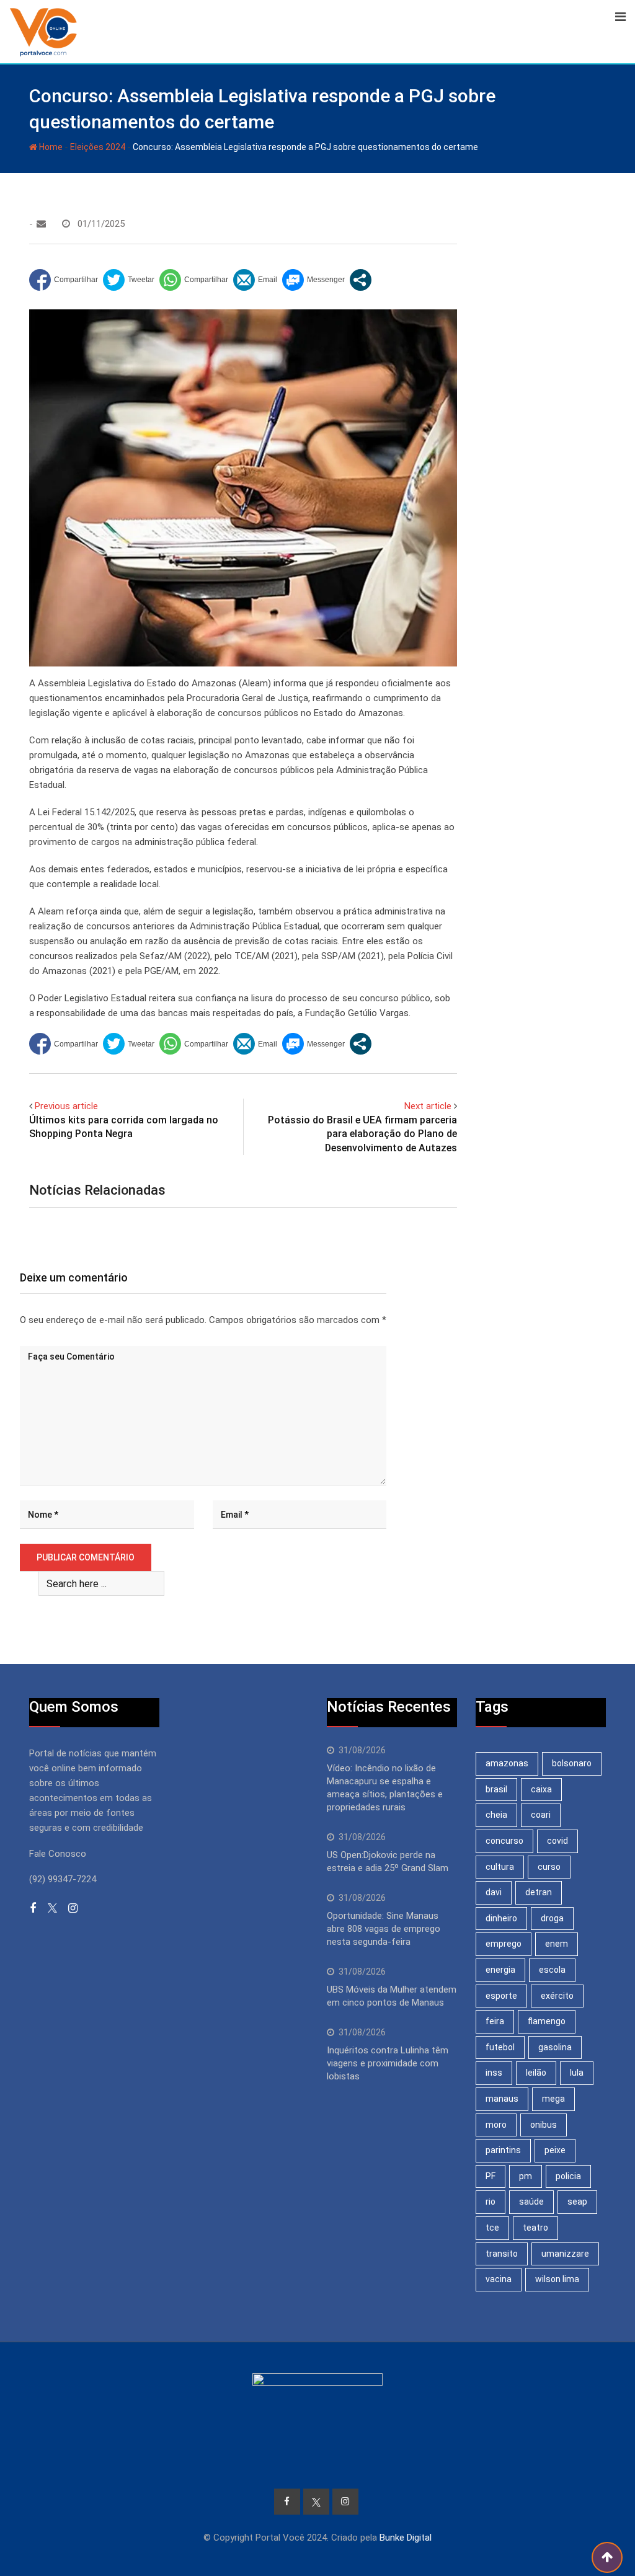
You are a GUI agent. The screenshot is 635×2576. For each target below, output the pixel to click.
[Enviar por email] (255, 280)
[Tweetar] (129, 280)
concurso (504, 1841)
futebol (500, 2047)
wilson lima (557, 2279)
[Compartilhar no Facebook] (64, 280)
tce (492, 2228)
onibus (544, 2125)
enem (557, 1944)
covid (557, 1841)
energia (500, 1970)
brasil (496, 1789)
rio (491, 2202)
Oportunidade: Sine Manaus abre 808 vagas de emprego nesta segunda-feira (384, 1929)
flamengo (547, 2021)
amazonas (507, 1763)
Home (50, 147)
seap (577, 2202)
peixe (555, 2150)
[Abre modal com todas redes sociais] (361, 280)
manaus (502, 2099)
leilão (536, 2073)
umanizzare (565, 2254)
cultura (500, 1867)
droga (552, 1918)
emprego (504, 1944)
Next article (428, 1106)
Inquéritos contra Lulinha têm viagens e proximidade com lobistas (388, 2063)
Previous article (66, 1106)
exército (557, 1996)
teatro (535, 2228)
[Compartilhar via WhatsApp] (194, 280)
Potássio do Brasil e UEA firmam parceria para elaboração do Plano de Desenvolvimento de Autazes (362, 1134)
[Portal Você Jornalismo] (41, 224)
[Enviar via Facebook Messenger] (313, 280)
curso (549, 1867)
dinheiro (501, 1918)
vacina (499, 2279)
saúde (531, 2202)
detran (539, 1892)
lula (577, 2073)
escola (552, 1970)
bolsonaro (572, 1763)
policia (568, 2176)
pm (526, 2176)
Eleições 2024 (98, 147)
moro (496, 2125)
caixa (541, 1789)
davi (494, 1892)
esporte (501, 1996)
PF (491, 2176)
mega (553, 2099)
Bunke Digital (406, 2538)
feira (495, 2021)
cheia (496, 1815)
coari (541, 1815)
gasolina (555, 2047)
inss (494, 2073)
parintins (503, 2150)
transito (502, 2254)
